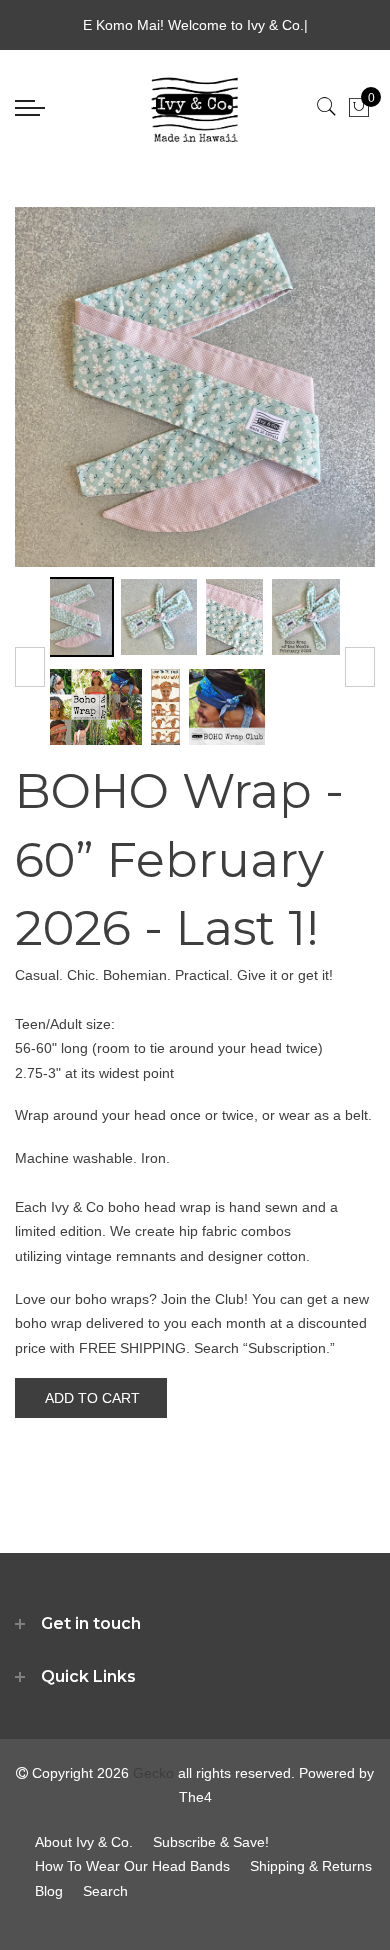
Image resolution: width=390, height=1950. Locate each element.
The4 (195, 1797)
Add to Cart (92, 1398)
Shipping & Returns (311, 1866)
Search (105, 1891)
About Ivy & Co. (84, 1842)
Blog (49, 1891)
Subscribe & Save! (211, 1842)
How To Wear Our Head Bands (132, 1866)
